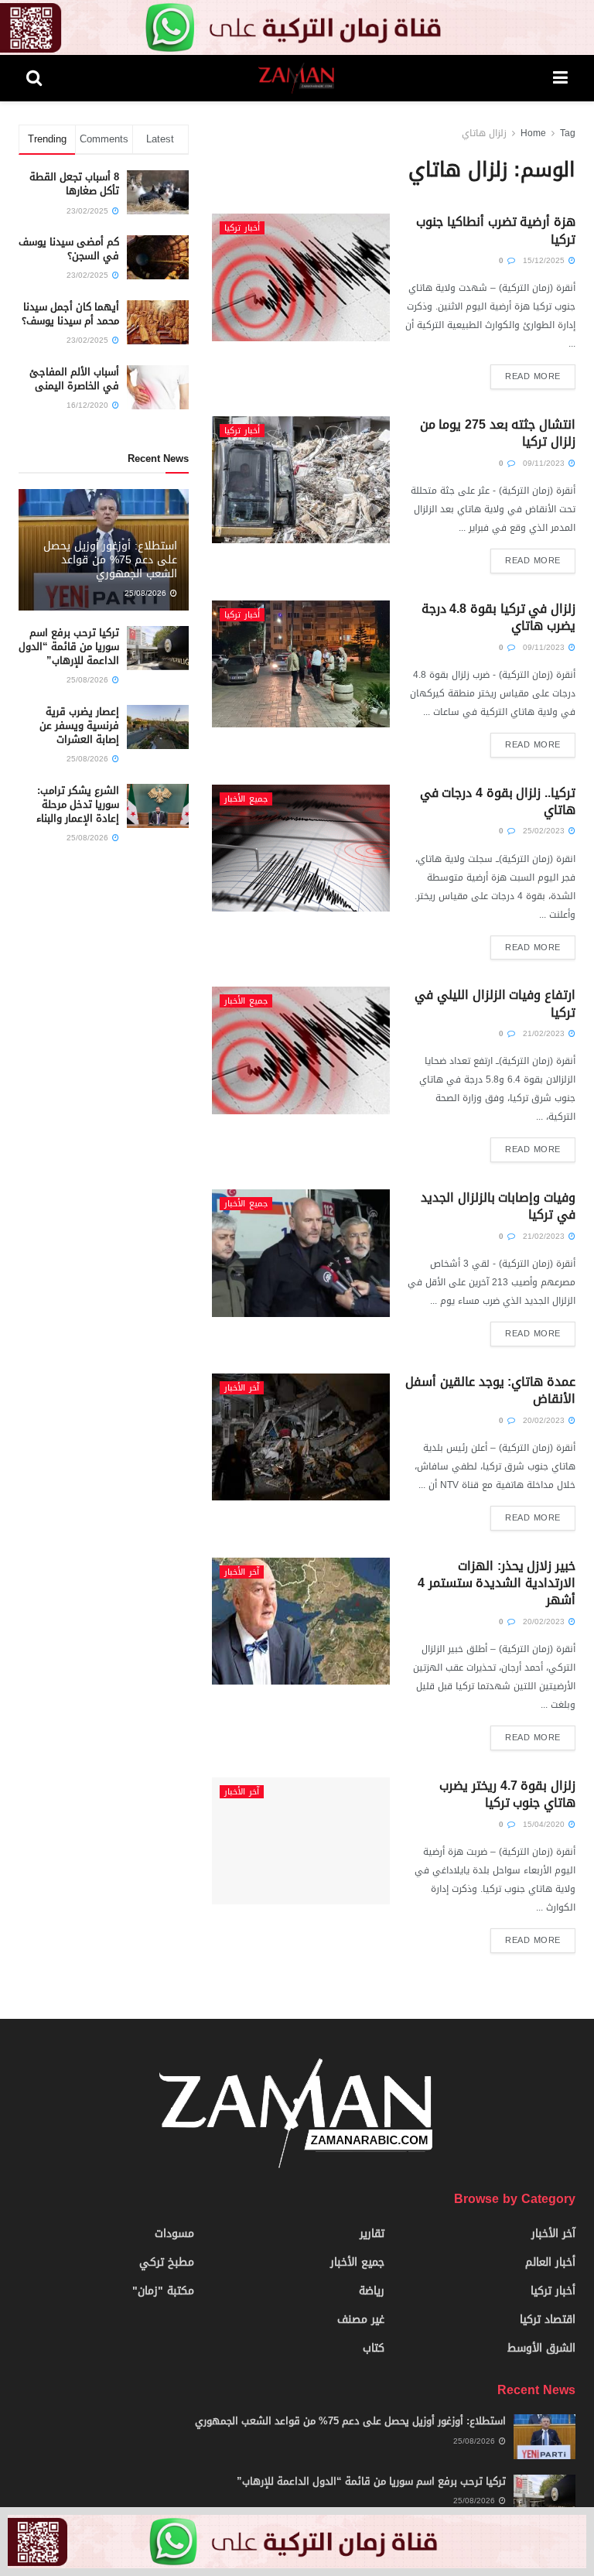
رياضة (372, 2291)
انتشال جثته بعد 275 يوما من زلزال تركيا (498, 433)
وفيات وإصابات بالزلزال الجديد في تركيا (498, 1206)
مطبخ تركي (167, 2262)
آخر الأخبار (242, 1388)
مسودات (174, 2234)
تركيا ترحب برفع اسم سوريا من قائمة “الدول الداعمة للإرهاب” (69, 647)
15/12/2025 (545, 260)
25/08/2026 (147, 593)
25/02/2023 (545, 831)
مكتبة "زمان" (163, 2291)
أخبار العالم (550, 2262)
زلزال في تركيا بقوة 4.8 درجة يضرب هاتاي (498, 617)
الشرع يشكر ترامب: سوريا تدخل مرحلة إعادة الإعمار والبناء (78, 804)
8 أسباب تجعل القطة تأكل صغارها (74, 184)
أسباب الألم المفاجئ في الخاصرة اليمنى (74, 379)
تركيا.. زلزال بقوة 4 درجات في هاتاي (498, 801)
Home (533, 133)
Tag (568, 133)
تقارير (372, 2234)
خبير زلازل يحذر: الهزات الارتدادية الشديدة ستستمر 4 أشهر (497, 1583)
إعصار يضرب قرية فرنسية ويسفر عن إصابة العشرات (79, 725)
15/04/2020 (545, 1824)
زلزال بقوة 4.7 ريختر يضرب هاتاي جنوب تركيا (507, 1794)
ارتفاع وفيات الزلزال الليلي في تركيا (495, 1003)
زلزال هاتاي (484, 133)
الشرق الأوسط (541, 2348)
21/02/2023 (545, 1033)
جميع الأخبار (246, 799)
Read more (533, 376)
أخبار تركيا (242, 228)
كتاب (374, 2348)
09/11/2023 (545, 463)
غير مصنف (361, 2319)
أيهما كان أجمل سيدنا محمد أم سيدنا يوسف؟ (70, 314)
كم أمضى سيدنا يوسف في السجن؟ (69, 249)
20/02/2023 (545, 1420)
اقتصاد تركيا (548, 2319)
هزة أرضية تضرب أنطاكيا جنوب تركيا (496, 230)
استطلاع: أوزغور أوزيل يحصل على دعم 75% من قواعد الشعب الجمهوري (110, 560)
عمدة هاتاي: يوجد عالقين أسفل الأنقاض (490, 1390)
